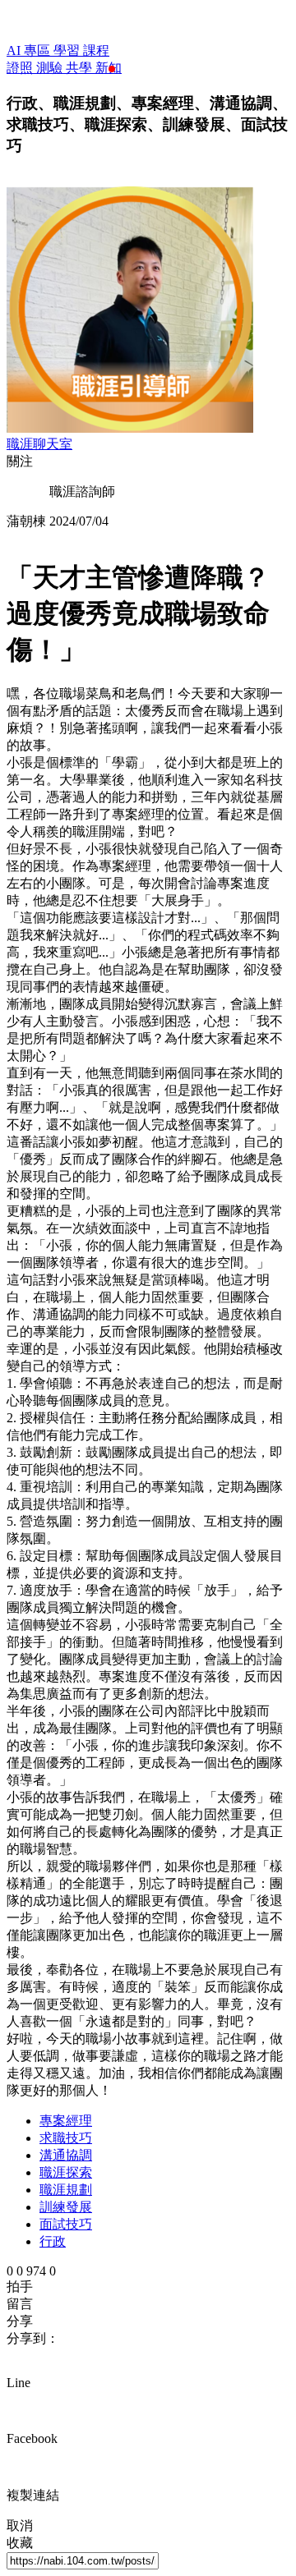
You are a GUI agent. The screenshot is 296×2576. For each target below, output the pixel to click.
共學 (81, 68)
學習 (68, 51)
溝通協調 (66, 2155)
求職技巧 (66, 2138)
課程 (96, 51)
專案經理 (66, 2121)
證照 (21, 68)
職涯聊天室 (39, 444)
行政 (53, 2241)
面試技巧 (66, 2224)
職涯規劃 (66, 2190)
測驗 (51, 68)
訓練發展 (66, 2207)
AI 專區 (30, 51)
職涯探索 (66, 2172)
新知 (109, 68)
